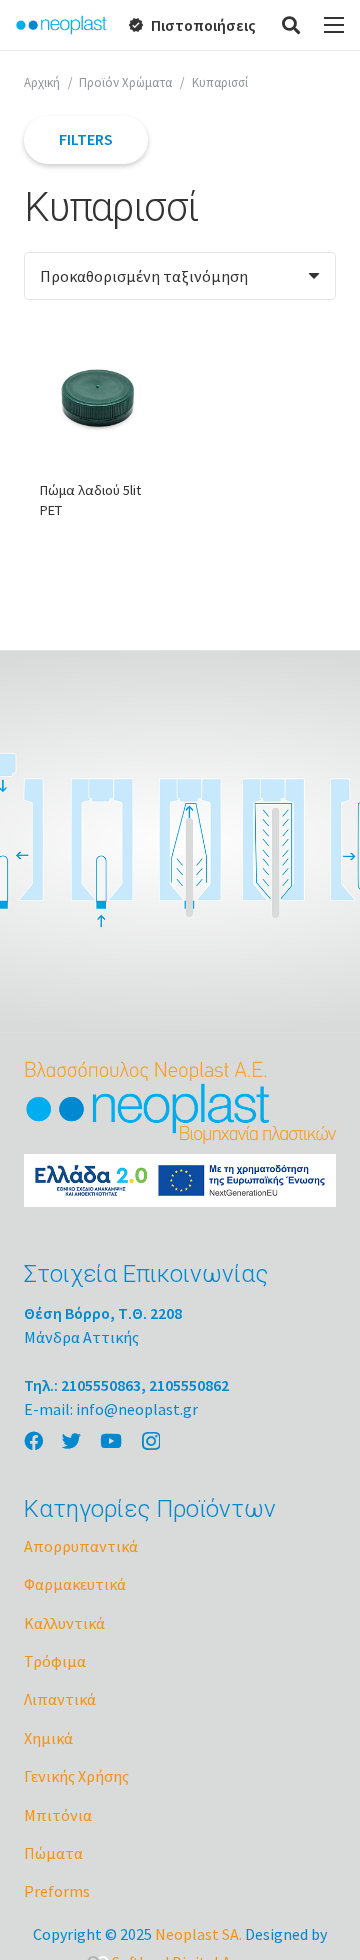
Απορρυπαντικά (81, 1546)
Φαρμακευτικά (75, 1584)
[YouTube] (111, 1440)
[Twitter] (71, 1440)
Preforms (57, 1891)
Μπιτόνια (58, 1815)
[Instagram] (151, 1441)
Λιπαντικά (60, 1699)
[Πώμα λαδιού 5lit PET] (98, 398)
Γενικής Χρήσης (76, 1776)
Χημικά (48, 1738)
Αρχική (42, 82)
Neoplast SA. (198, 1934)
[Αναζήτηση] (292, 25)
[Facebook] (33, 1440)
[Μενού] (334, 25)
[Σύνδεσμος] (61, 25)
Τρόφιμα (55, 1661)
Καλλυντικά (64, 1623)
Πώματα (53, 1853)
